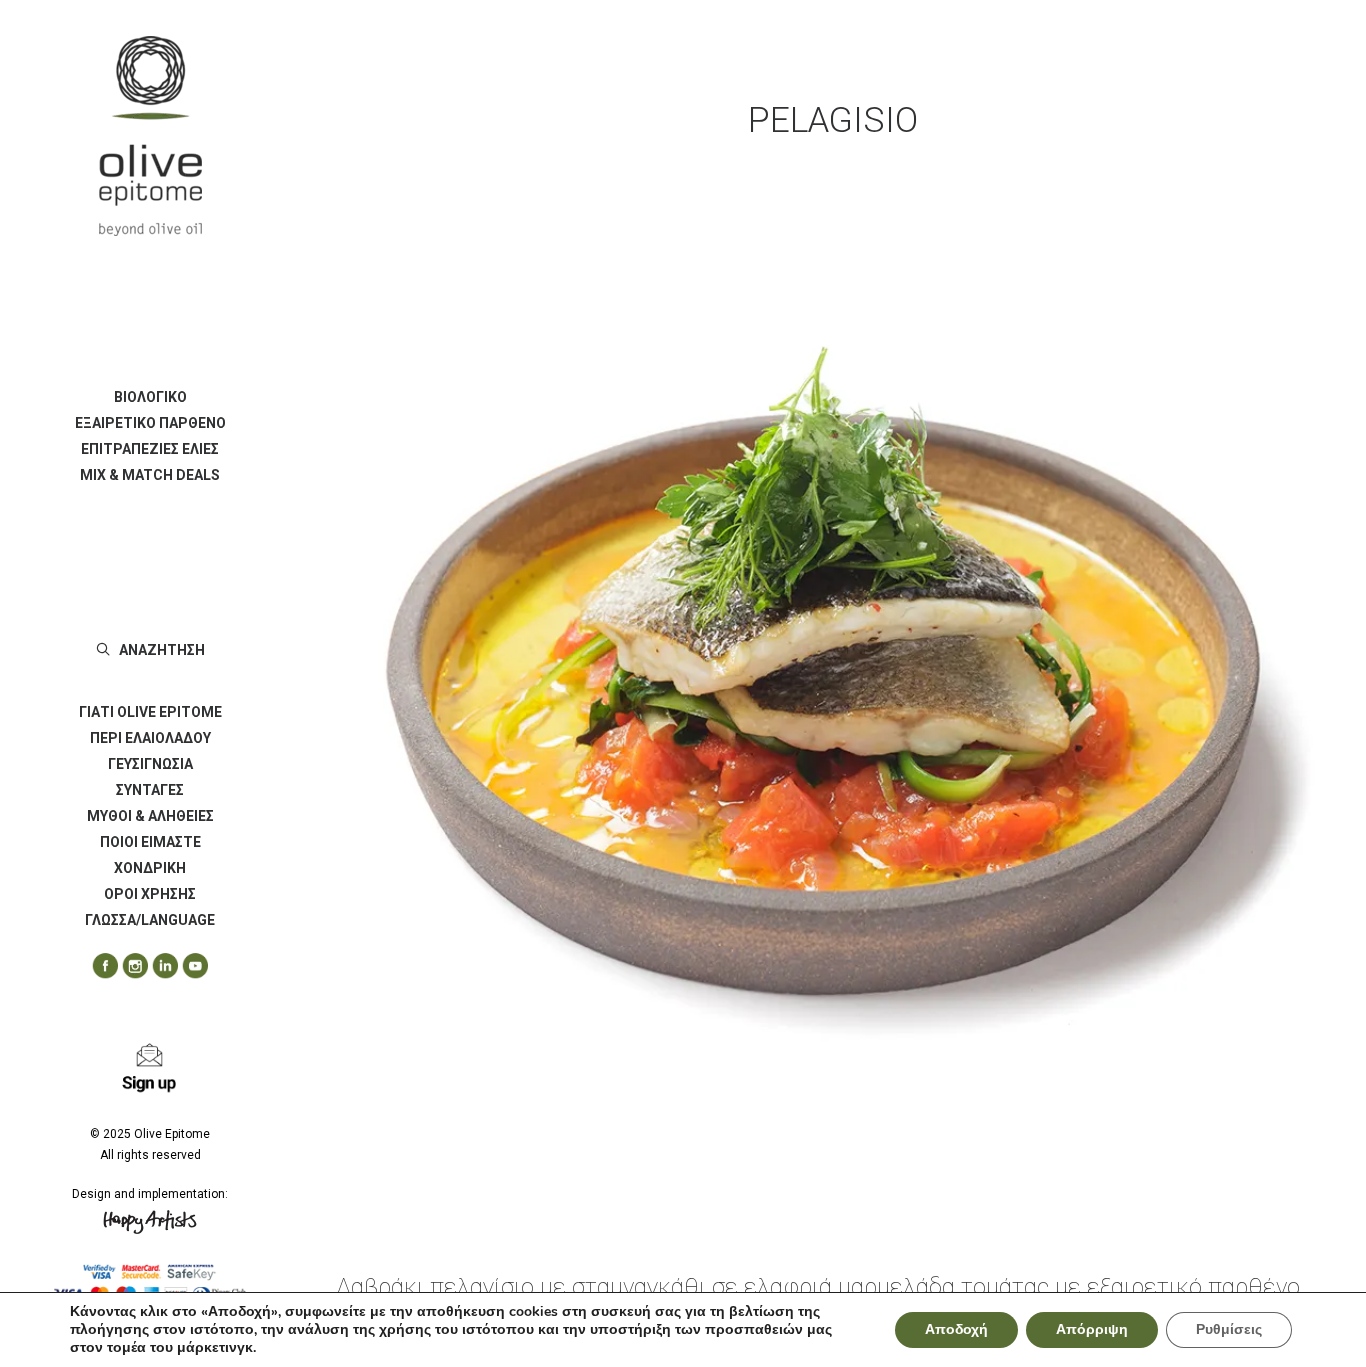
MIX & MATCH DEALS (150, 475)
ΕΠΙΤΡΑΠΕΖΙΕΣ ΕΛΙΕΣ (150, 449)
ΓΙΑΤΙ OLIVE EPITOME (150, 712)
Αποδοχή (956, 1329)
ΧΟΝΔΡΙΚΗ (150, 868)
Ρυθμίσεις (1229, 1329)
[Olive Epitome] (150, 136)
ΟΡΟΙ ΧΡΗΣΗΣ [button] (150, 894)
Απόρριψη (1092, 1329)
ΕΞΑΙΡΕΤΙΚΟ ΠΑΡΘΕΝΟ (150, 423)
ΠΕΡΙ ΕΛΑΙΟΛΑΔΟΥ (150, 738)
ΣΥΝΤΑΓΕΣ (150, 790)
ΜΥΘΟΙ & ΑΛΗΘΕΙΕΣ (150, 816)
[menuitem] (150, 397)
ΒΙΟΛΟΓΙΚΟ (150, 397)
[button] (98, 966)
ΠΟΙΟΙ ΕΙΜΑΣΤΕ (150, 842)
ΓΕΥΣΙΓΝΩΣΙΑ (150, 764)
